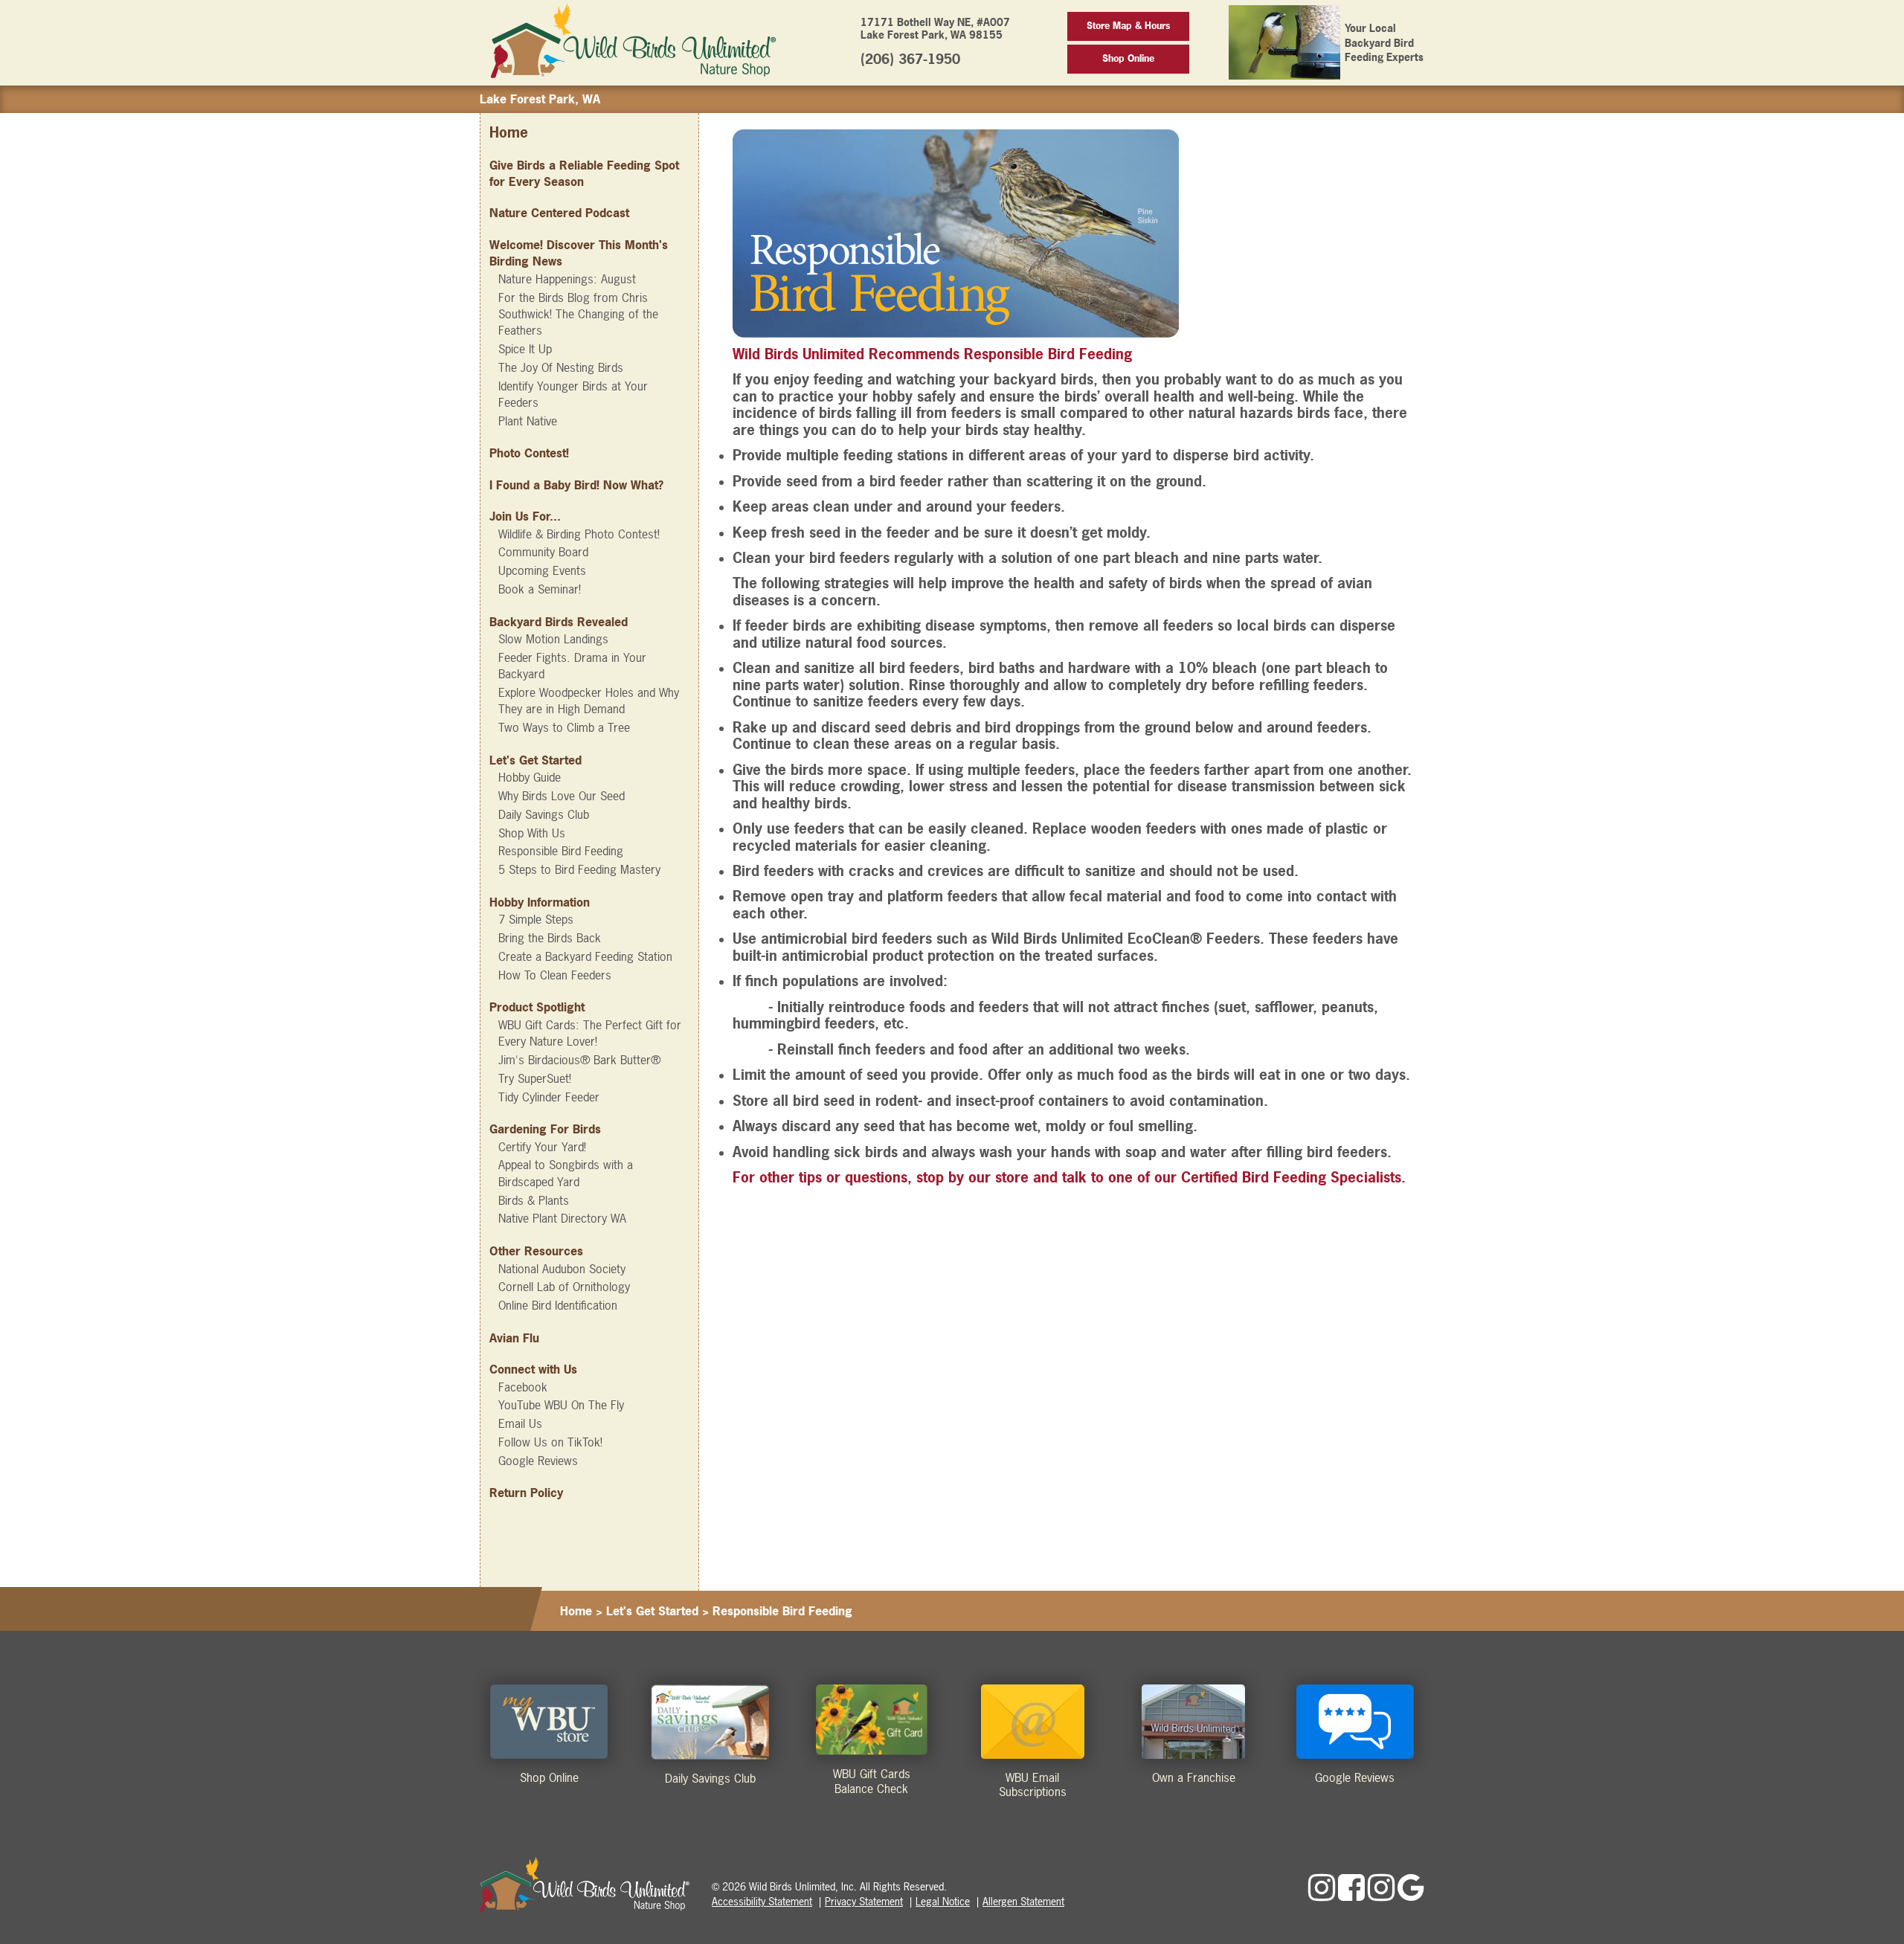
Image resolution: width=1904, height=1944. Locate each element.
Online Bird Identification (558, 1305)
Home (509, 133)
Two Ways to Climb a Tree (564, 727)
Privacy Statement (864, 1901)
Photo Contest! (529, 453)
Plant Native (528, 421)
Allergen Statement (1023, 1901)
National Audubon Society (562, 1269)
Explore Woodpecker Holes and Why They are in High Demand (589, 701)
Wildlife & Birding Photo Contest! (579, 534)
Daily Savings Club (544, 814)
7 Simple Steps (536, 919)
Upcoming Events (542, 570)
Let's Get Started (652, 1611)
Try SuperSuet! (535, 1078)
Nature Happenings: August (567, 279)
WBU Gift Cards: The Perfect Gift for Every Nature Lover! (590, 1033)
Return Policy (526, 1493)
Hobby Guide (530, 777)
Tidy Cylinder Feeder (549, 1097)
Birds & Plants (534, 1200)
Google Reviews (538, 1461)
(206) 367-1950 (910, 59)
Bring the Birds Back (550, 938)
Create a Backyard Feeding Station (585, 956)
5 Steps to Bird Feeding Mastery (579, 869)
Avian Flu (514, 1338)
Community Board (543, 552)
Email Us (520, 1423)
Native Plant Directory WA (562, 1218)
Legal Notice (943, 1901)
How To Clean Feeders (555, 975)
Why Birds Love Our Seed (562, 796)
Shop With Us (532, 833)
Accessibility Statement (762, 1901)
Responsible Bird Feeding (561, 851)
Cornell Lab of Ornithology (564, 1287)
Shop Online (1128, 58)
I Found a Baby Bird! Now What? (576, 485)
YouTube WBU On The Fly (561, 1405)
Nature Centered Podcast (559, 213)
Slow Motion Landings (553, 639)
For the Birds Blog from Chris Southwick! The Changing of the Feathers (578, 314)
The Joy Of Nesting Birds (561, 367)
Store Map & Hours (1128, 26)
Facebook (523, 1387)
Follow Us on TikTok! (550, 1442)
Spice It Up (525, 349)
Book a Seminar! (540, 589)
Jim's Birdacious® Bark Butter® (579, 1060)
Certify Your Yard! (542, 1147)
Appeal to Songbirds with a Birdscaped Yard (566, 1173)
